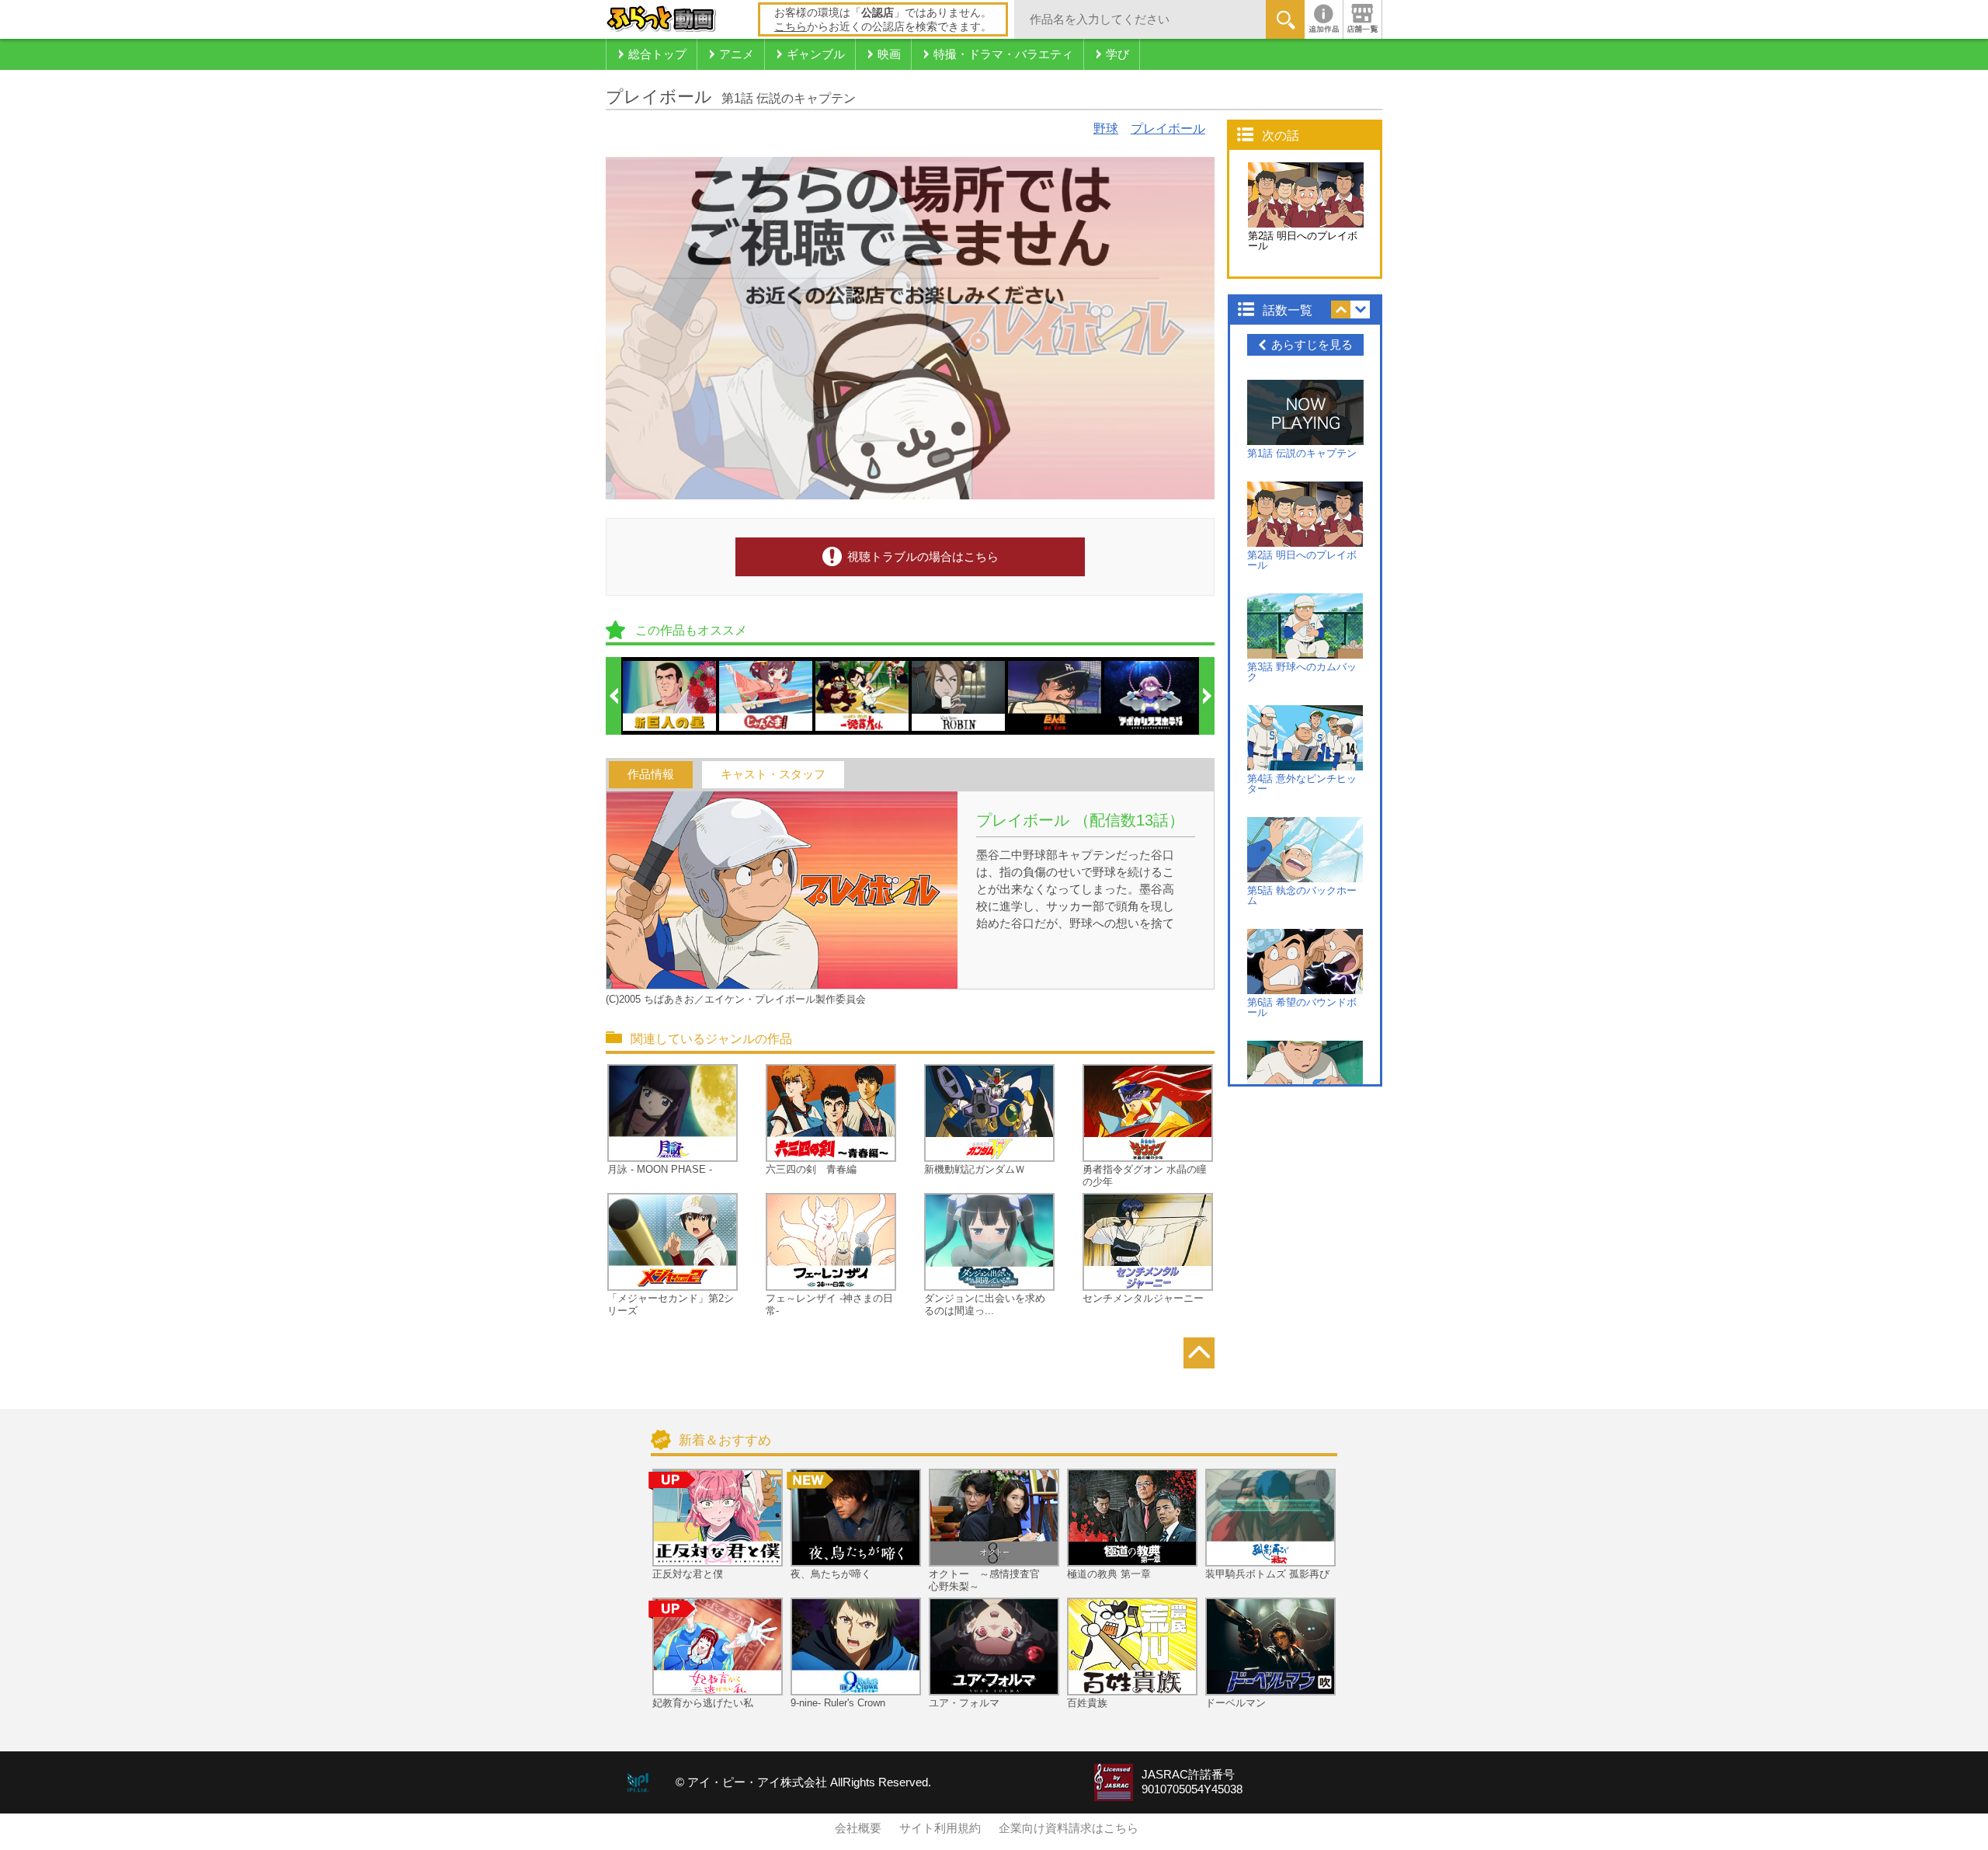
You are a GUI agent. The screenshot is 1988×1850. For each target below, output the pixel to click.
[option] (670, 696)
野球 (1106, 129)
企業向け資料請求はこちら (1069, 1828)
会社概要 (858, 1828)
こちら (791, 26)
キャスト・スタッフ (773, 774)
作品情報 (651, 774)
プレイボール (1168, 129)
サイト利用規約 (940, 1828)
